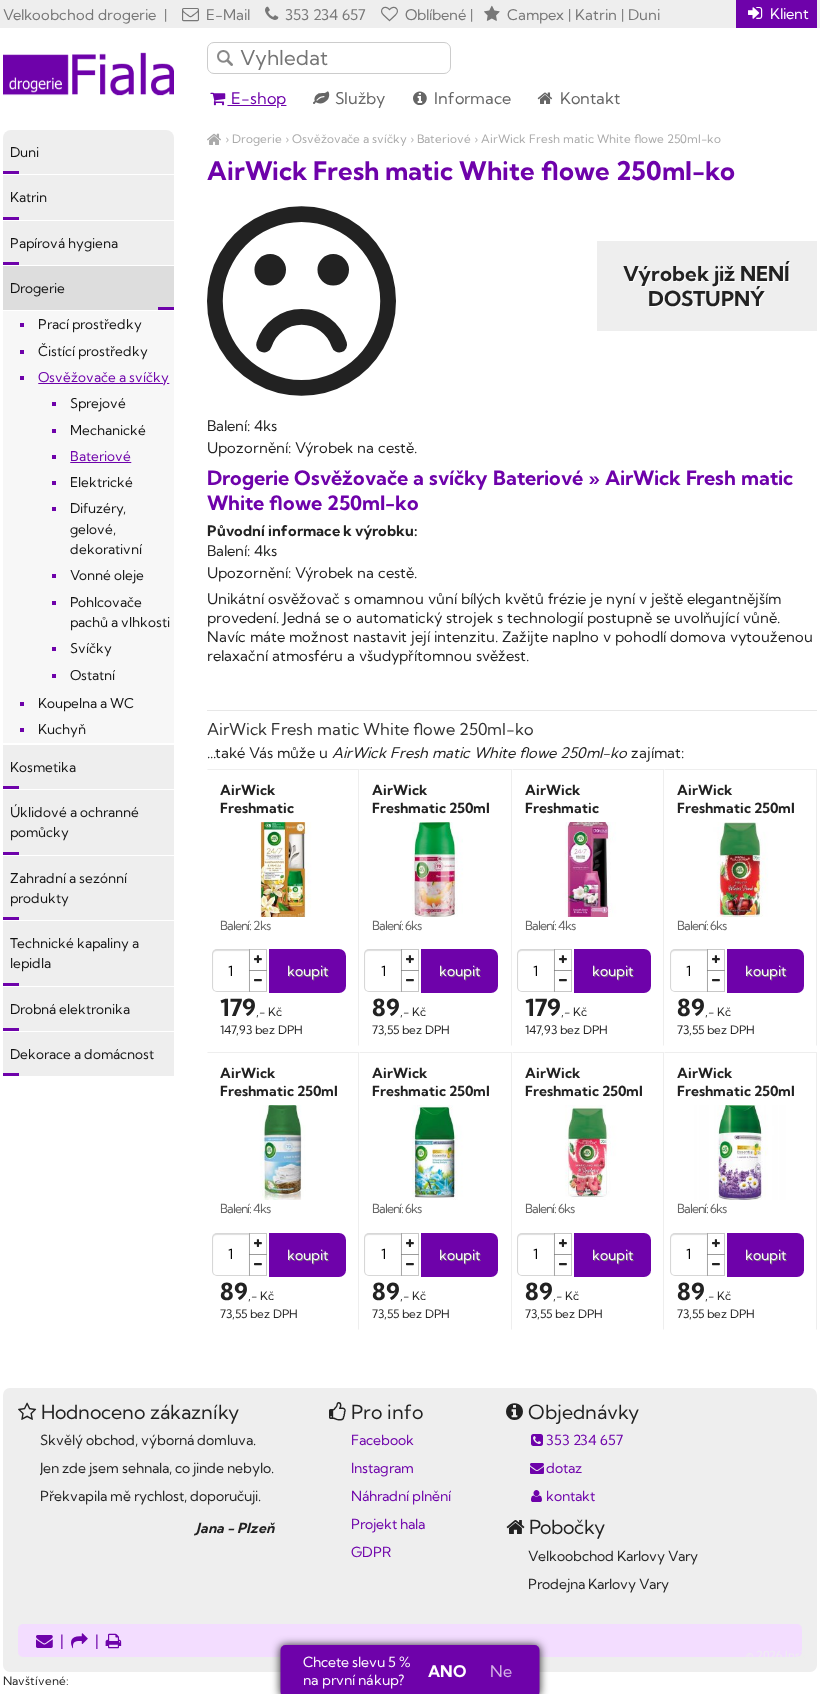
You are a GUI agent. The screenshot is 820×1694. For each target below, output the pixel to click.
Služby (358, 98)
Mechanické (108, 430)
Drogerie (257, 138)
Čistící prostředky (93, 351)
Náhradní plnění (401, 1496)
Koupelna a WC (86, 703)
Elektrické (101, 482)
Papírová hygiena (64, 243)
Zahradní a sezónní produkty (68, 888)
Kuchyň (62, 729)
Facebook (382, 1440)
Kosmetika (43, 767)
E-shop (256, 98)
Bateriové (444, 138)
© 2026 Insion (781, 1655)
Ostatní (92, 675)
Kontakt (588, 98)
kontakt (570, 1496)
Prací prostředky (90, 324)
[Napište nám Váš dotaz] (44, 1642)
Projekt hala (388, 1524)
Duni (24, 152)
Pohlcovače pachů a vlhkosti (120, 612)
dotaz (564, 1468)
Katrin (28, 197)
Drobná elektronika (70, 1009)
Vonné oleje (107, 575)
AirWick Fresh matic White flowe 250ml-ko (601, 138)
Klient (787, 13)
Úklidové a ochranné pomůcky (74, 822)
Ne (501, 1671)
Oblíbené (433, 14)
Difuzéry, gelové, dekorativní (106, 528)
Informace (470, 98)
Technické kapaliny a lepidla (74, 953)
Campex (535, 14)
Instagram (382, 1468)
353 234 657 (323, 14)
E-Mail (226, 14)
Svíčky (91, 648)
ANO (447, 1671)
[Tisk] (114, 1642)
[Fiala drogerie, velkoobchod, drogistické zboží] (214, 138)
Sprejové (98, 403)
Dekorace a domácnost (82, 1054)
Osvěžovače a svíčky (349, 138)
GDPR (371, 1552)
